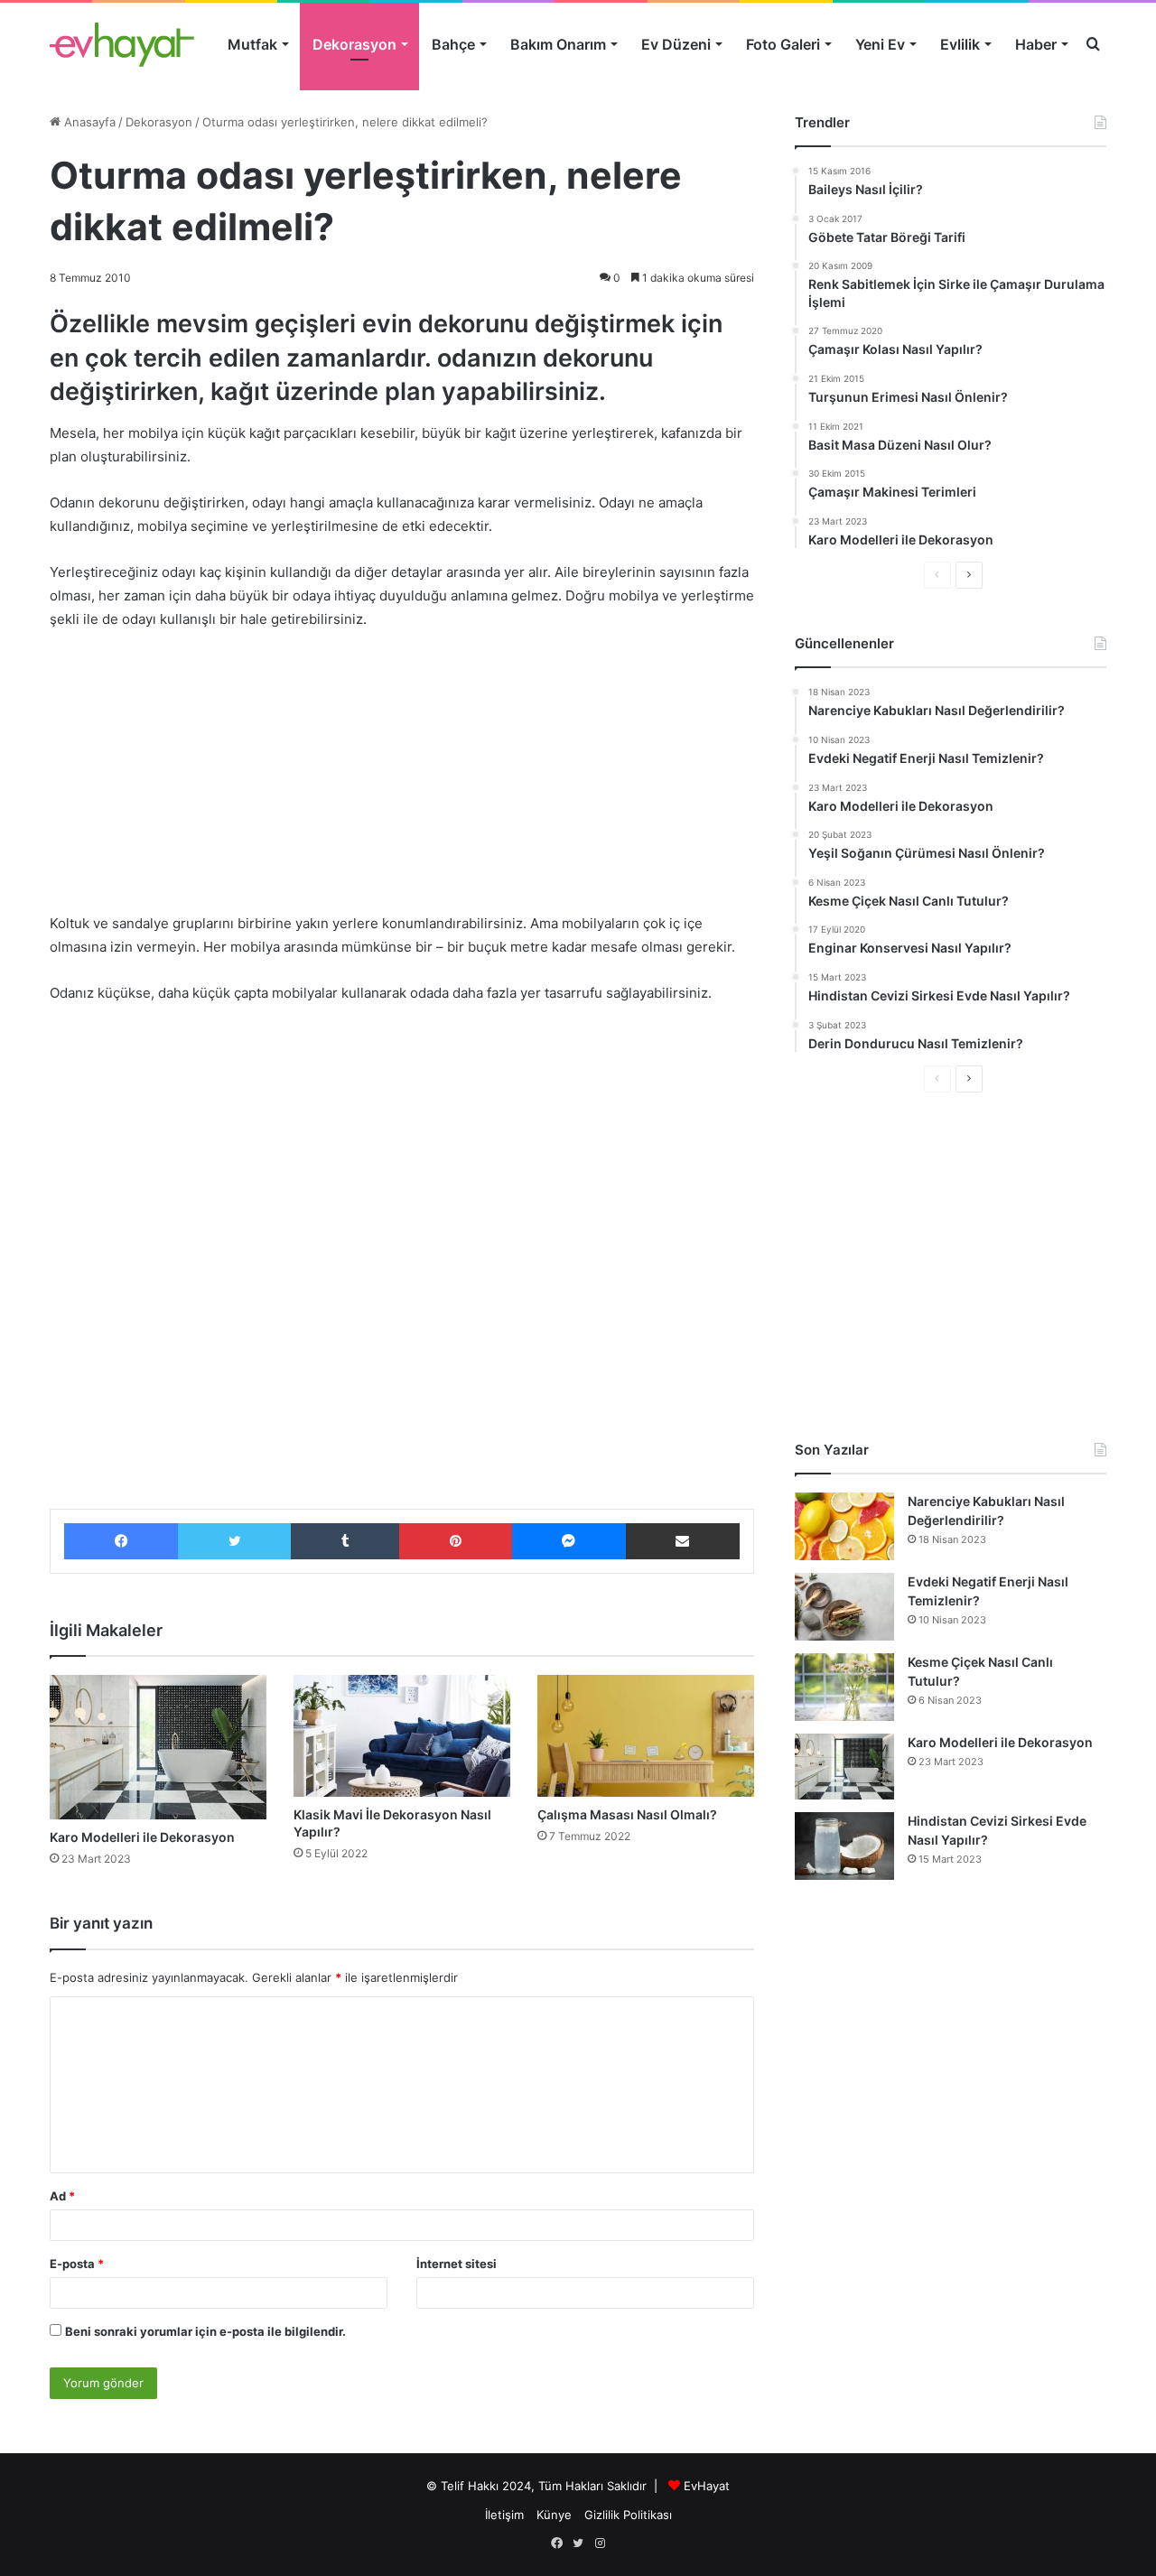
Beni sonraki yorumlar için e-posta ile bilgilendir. (205, 2331)
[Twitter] (234, 1541)
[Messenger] (569, 1541)
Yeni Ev (880, 44)
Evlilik (960, 44)
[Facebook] (121, 1541)
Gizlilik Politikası (628, 2515)
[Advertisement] (402, 780)
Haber (1036, 44)
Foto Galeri (783, 44)
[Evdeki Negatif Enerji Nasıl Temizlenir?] (844, 1607)
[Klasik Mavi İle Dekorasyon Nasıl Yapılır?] (402, 1736)
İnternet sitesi (457, 2264)
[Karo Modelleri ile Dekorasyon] (158, 1747)
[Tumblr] (345, 1541)
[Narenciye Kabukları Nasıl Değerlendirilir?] (844, 1526)
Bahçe (453, 44)
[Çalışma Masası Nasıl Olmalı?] (646, 1736)
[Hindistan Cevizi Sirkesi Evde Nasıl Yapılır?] (844, 1846)
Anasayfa (88, 122)
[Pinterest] (455, 1541)
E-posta (77, 2264)
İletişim (504, 2515)
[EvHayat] (122, 44)
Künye (554, 2515)
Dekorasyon (354, 44)
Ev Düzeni (676, 44)
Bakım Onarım (558, 44)
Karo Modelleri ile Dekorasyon (142, 1837)
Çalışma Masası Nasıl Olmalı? (627, 1814)
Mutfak (252, 44)
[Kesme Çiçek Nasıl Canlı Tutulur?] (844, 1687)
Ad (62, 2196)
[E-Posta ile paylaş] (683, 1541)
